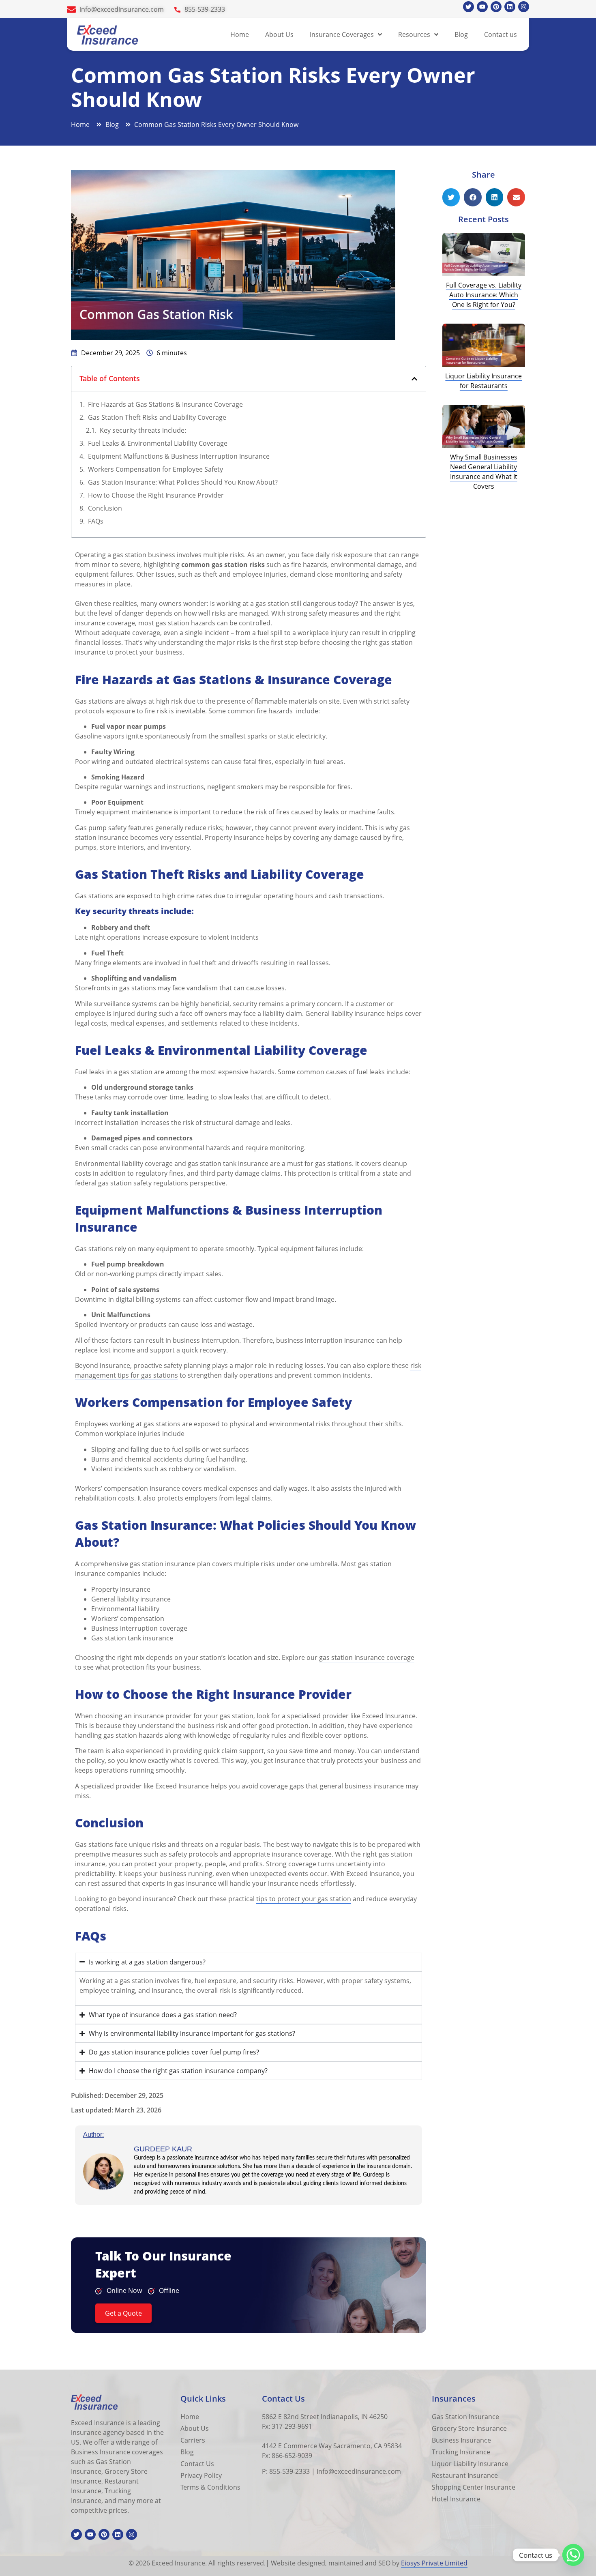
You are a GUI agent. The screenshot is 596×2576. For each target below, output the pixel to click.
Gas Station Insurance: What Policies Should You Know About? (183, 482)
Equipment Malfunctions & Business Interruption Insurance (179, 456)
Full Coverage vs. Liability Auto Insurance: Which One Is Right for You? (484, 295)
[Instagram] (524, 7)
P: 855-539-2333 (286, 2471)
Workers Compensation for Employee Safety (155, 469)
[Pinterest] (496, 7)
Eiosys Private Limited (434, 2563)
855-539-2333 (205, 9)
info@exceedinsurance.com (122, 9)
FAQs (96, 521)
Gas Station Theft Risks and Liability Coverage (157, 417)
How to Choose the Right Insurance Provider (156, 495)
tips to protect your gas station (304, 1899)
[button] (414, 379)
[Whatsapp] (573, 2555)
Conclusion (105, 508)
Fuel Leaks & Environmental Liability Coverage (158, 443)
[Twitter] (468, 7)
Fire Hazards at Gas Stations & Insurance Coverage (165, 404)
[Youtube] (482, 7)
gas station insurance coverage (367, 1657)
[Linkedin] (510, 7)
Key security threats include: (143, 430)
